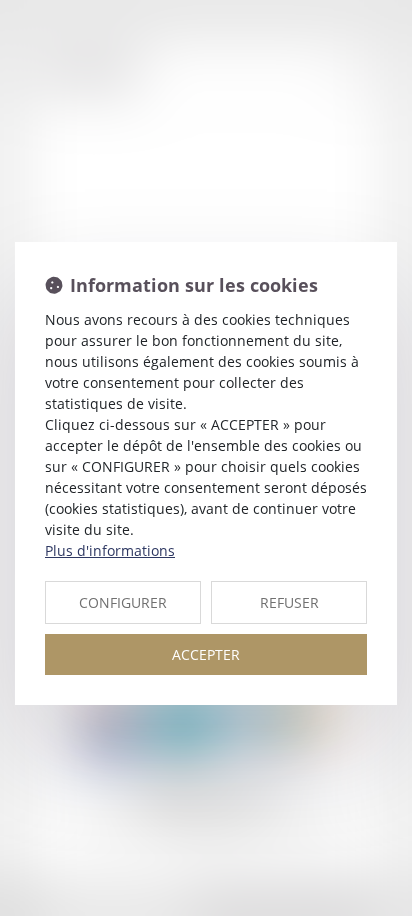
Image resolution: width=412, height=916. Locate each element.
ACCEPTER (206, 654)
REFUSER (289, 602)
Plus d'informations (110, 550)
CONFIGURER (123, 602)
